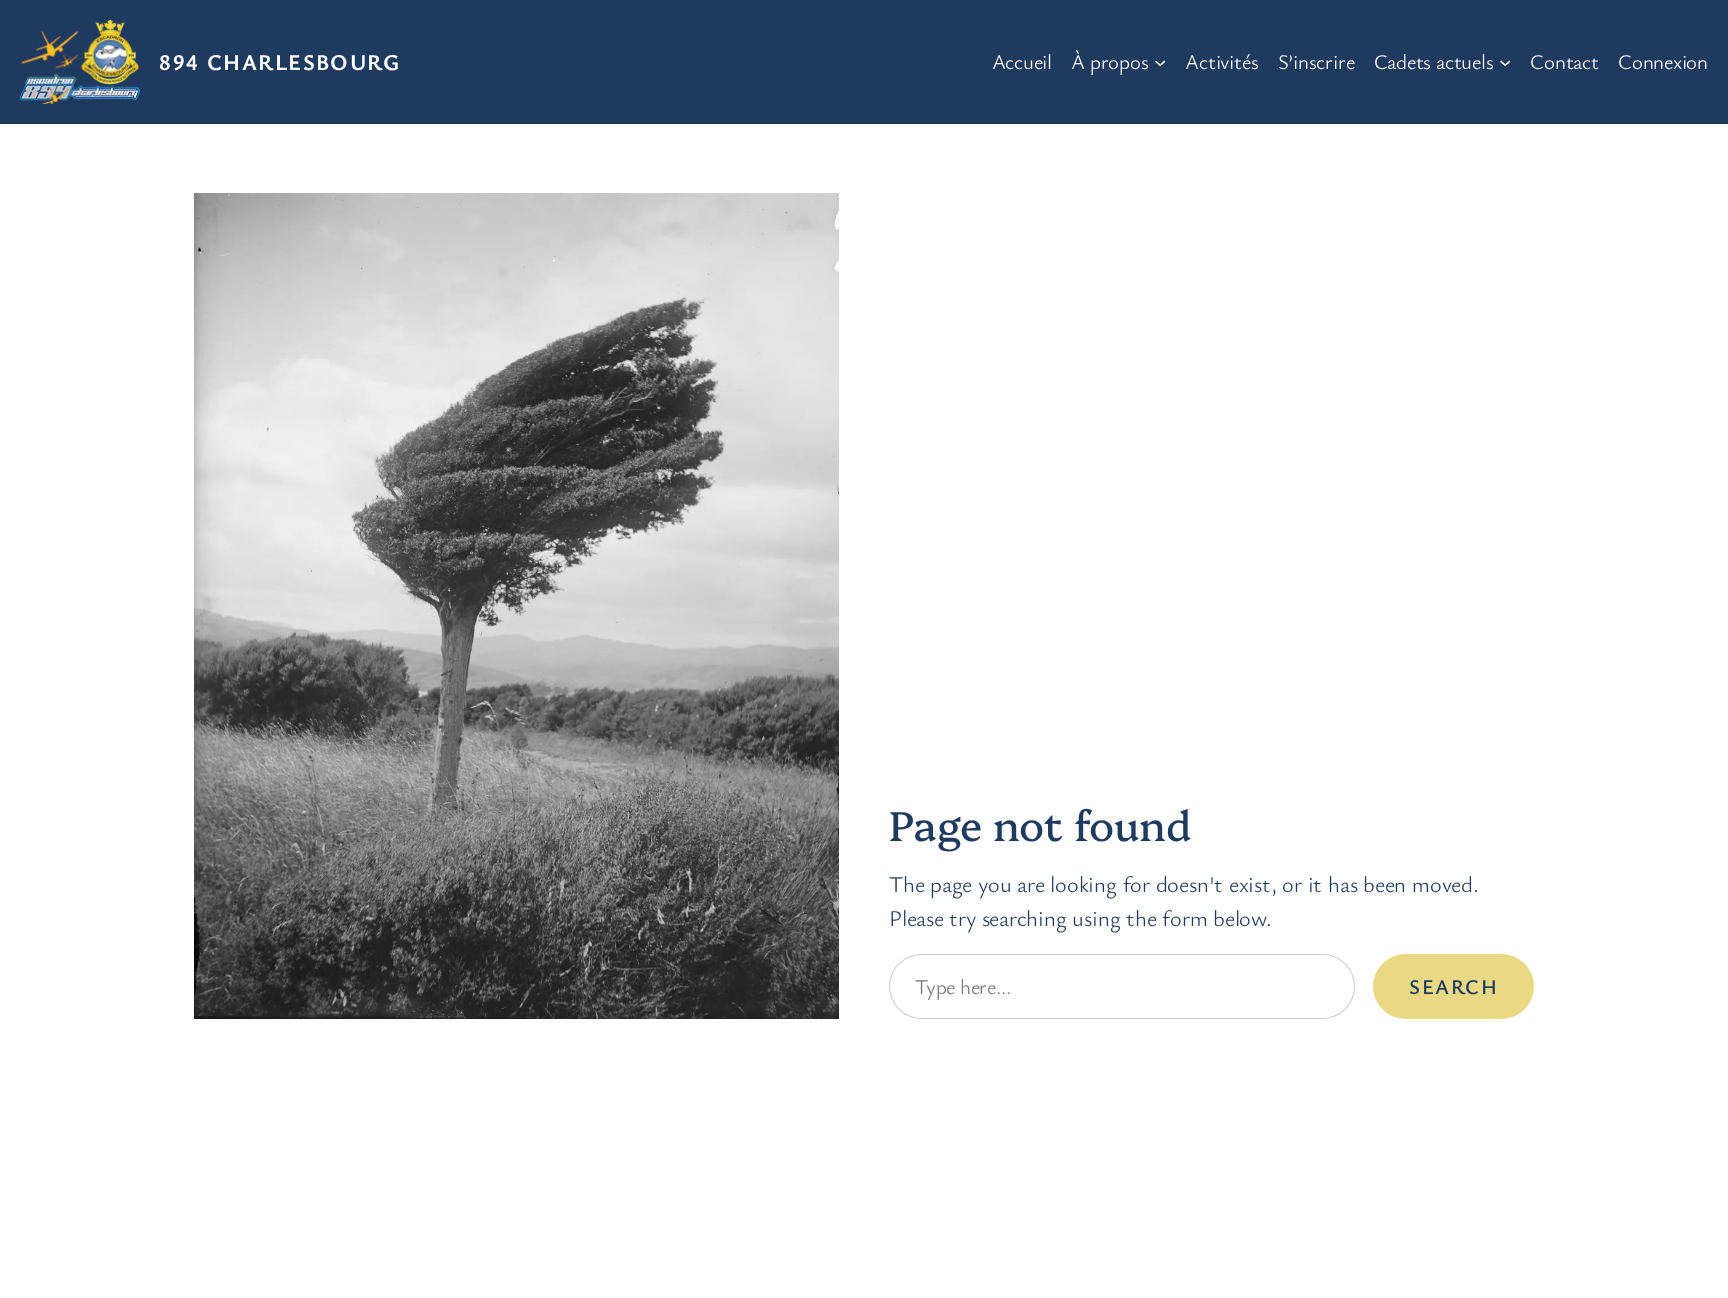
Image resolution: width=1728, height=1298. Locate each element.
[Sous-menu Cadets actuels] (1505, 62)
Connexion (1663, 61)
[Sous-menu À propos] (1160, 62)
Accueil (1022, 61)
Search (1453, 986)
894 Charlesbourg (279, 61)
